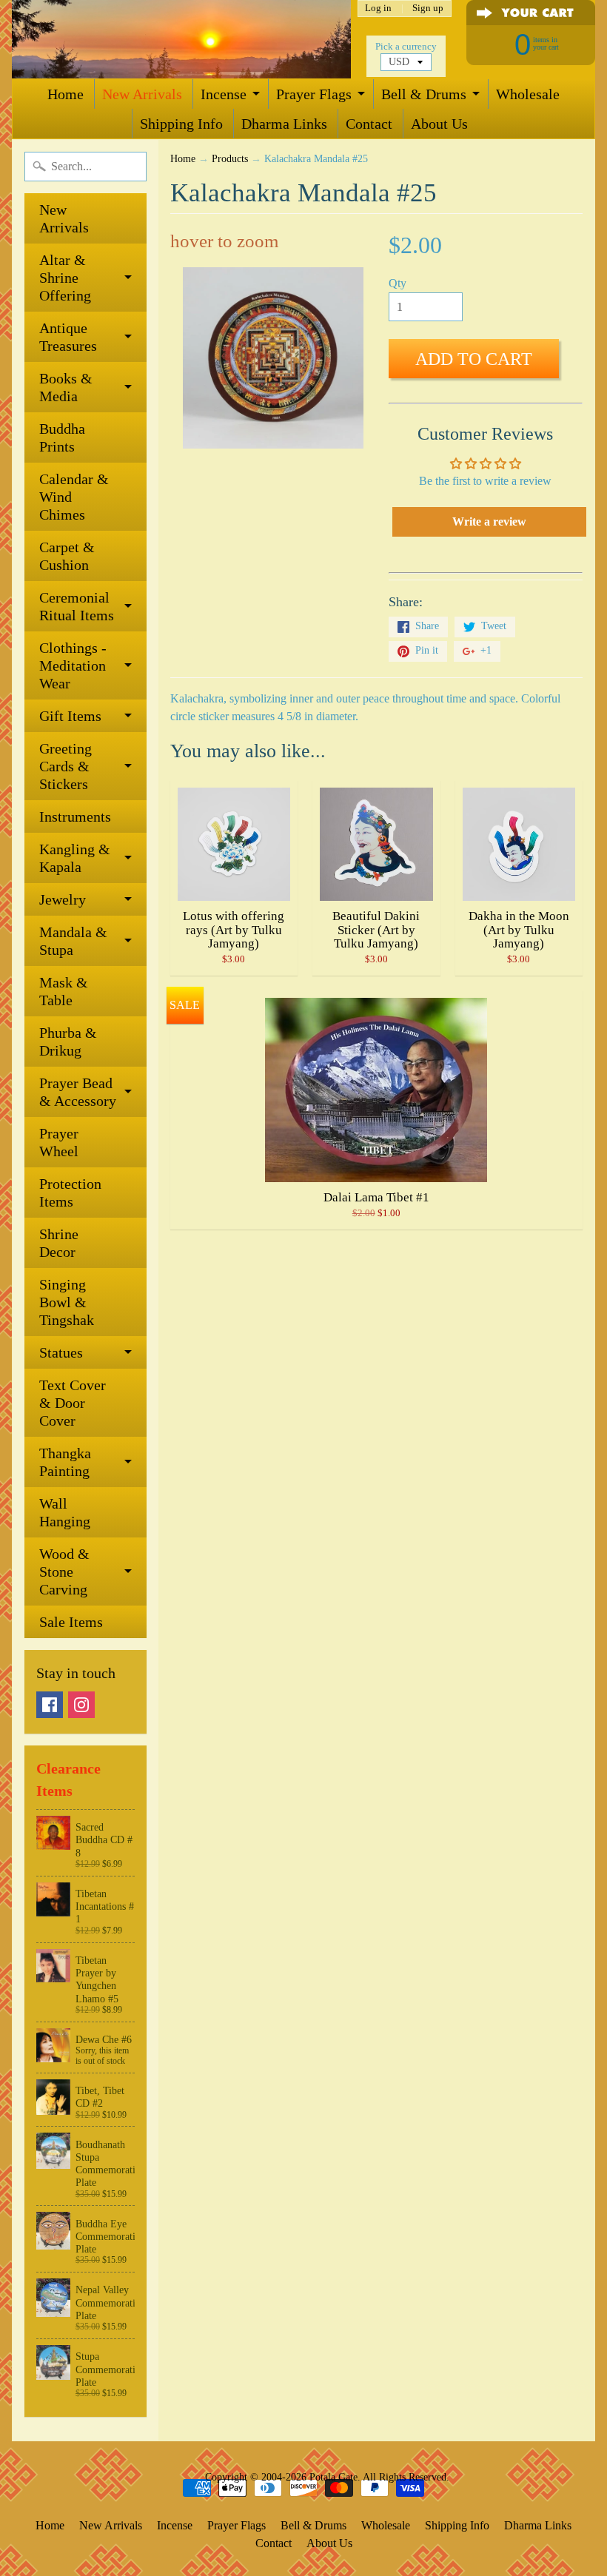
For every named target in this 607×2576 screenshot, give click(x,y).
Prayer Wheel (59, 1142)
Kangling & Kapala (75, 858)
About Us (439, 124)
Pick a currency (406, 47)
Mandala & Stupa (73, 941)
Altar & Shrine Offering (65, 278)
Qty (398, 283)
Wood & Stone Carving (64, 1572)
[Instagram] (81, 1705)
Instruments (75, 816)
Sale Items (71, 1622)
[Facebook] (50, 1705)
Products (230, 159)
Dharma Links (284, 124)
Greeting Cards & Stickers (66, 766)
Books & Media (66, 387)
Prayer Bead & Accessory (78, 1092)
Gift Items (70, 716)
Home (66, 94)
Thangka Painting (65, 1462)
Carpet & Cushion (67, 556)
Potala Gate (333, 2477)
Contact (369, 124)
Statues (61, 1352)
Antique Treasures (68, 337)
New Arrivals (142, 94)
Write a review (489, 521)
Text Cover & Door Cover (73, 1403)
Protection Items (70, 1193)
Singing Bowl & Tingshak (67, 1302)
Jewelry (63, 899)
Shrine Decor (59, 1243)
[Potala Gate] (181, 39)
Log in (378, 9)
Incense (224, 94)
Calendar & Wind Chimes (74, 497)
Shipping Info (181, 124)
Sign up (428, 9)
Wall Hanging (65, 1512)
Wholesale (528, 94)
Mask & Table (64, 991)
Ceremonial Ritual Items (77, 606)
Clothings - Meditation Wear (73, 665)
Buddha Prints (62, 437)
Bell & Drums (424, 94)
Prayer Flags (314, 94)
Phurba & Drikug (68, 1042)
